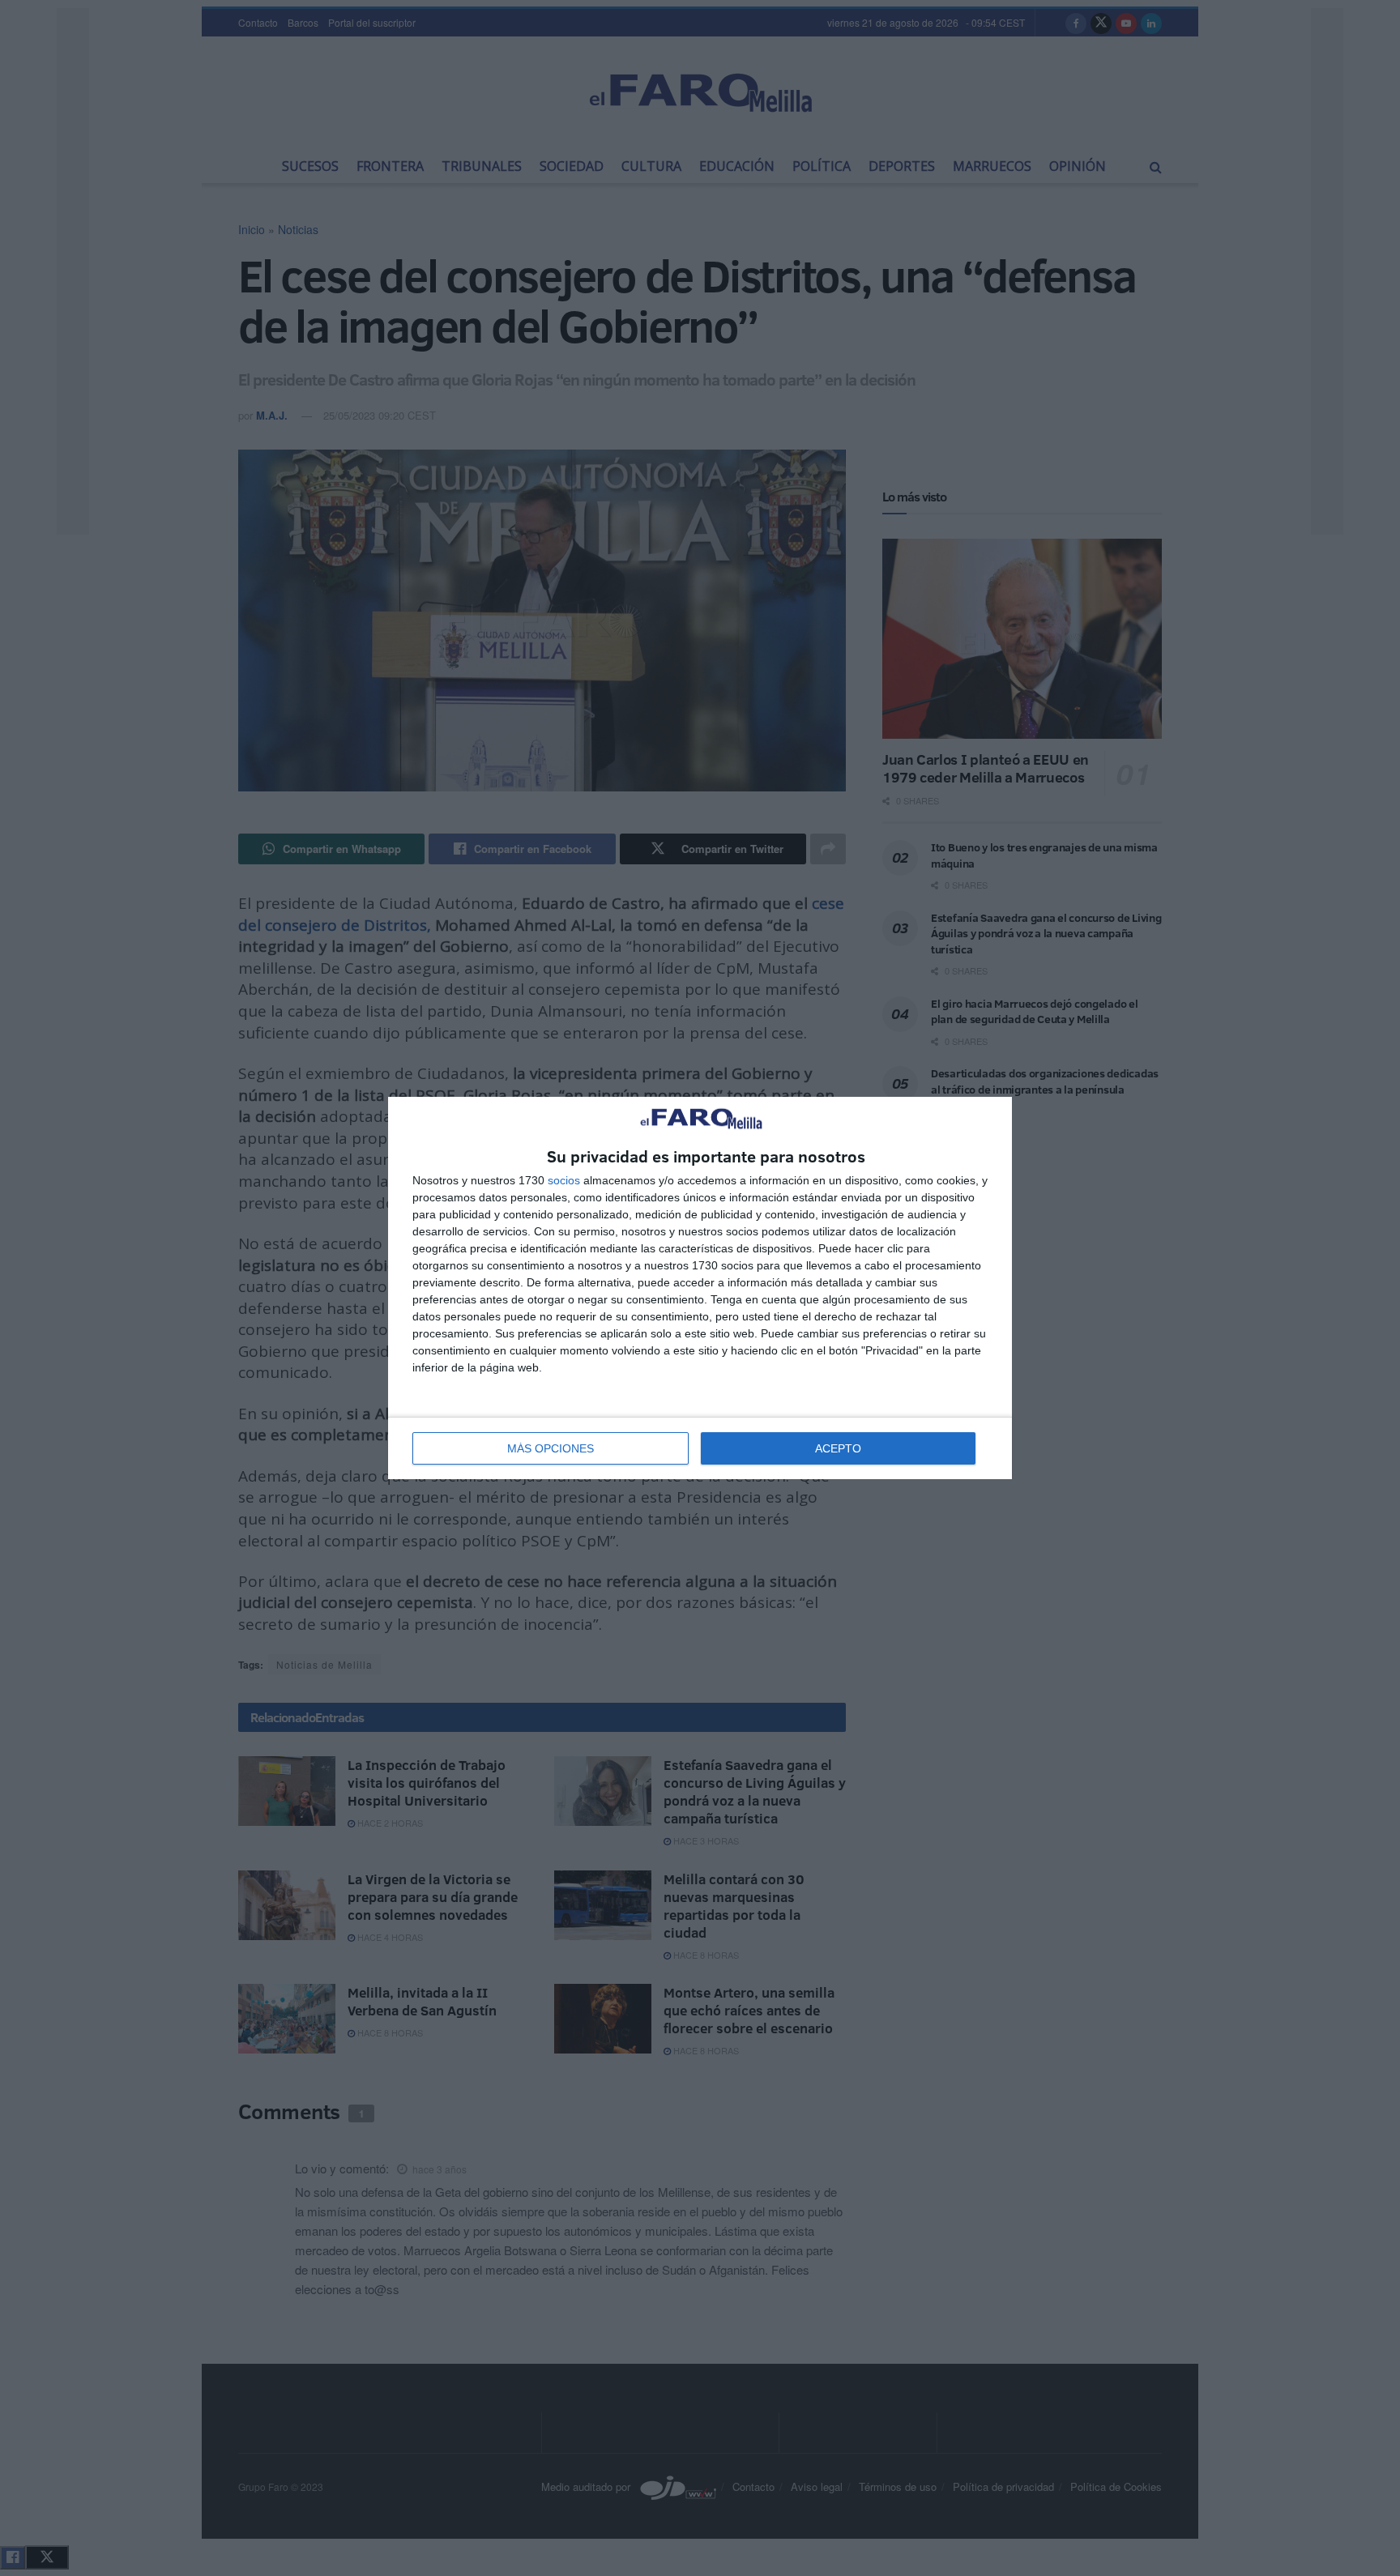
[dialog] (700, 1288)
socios (564, 1180)
